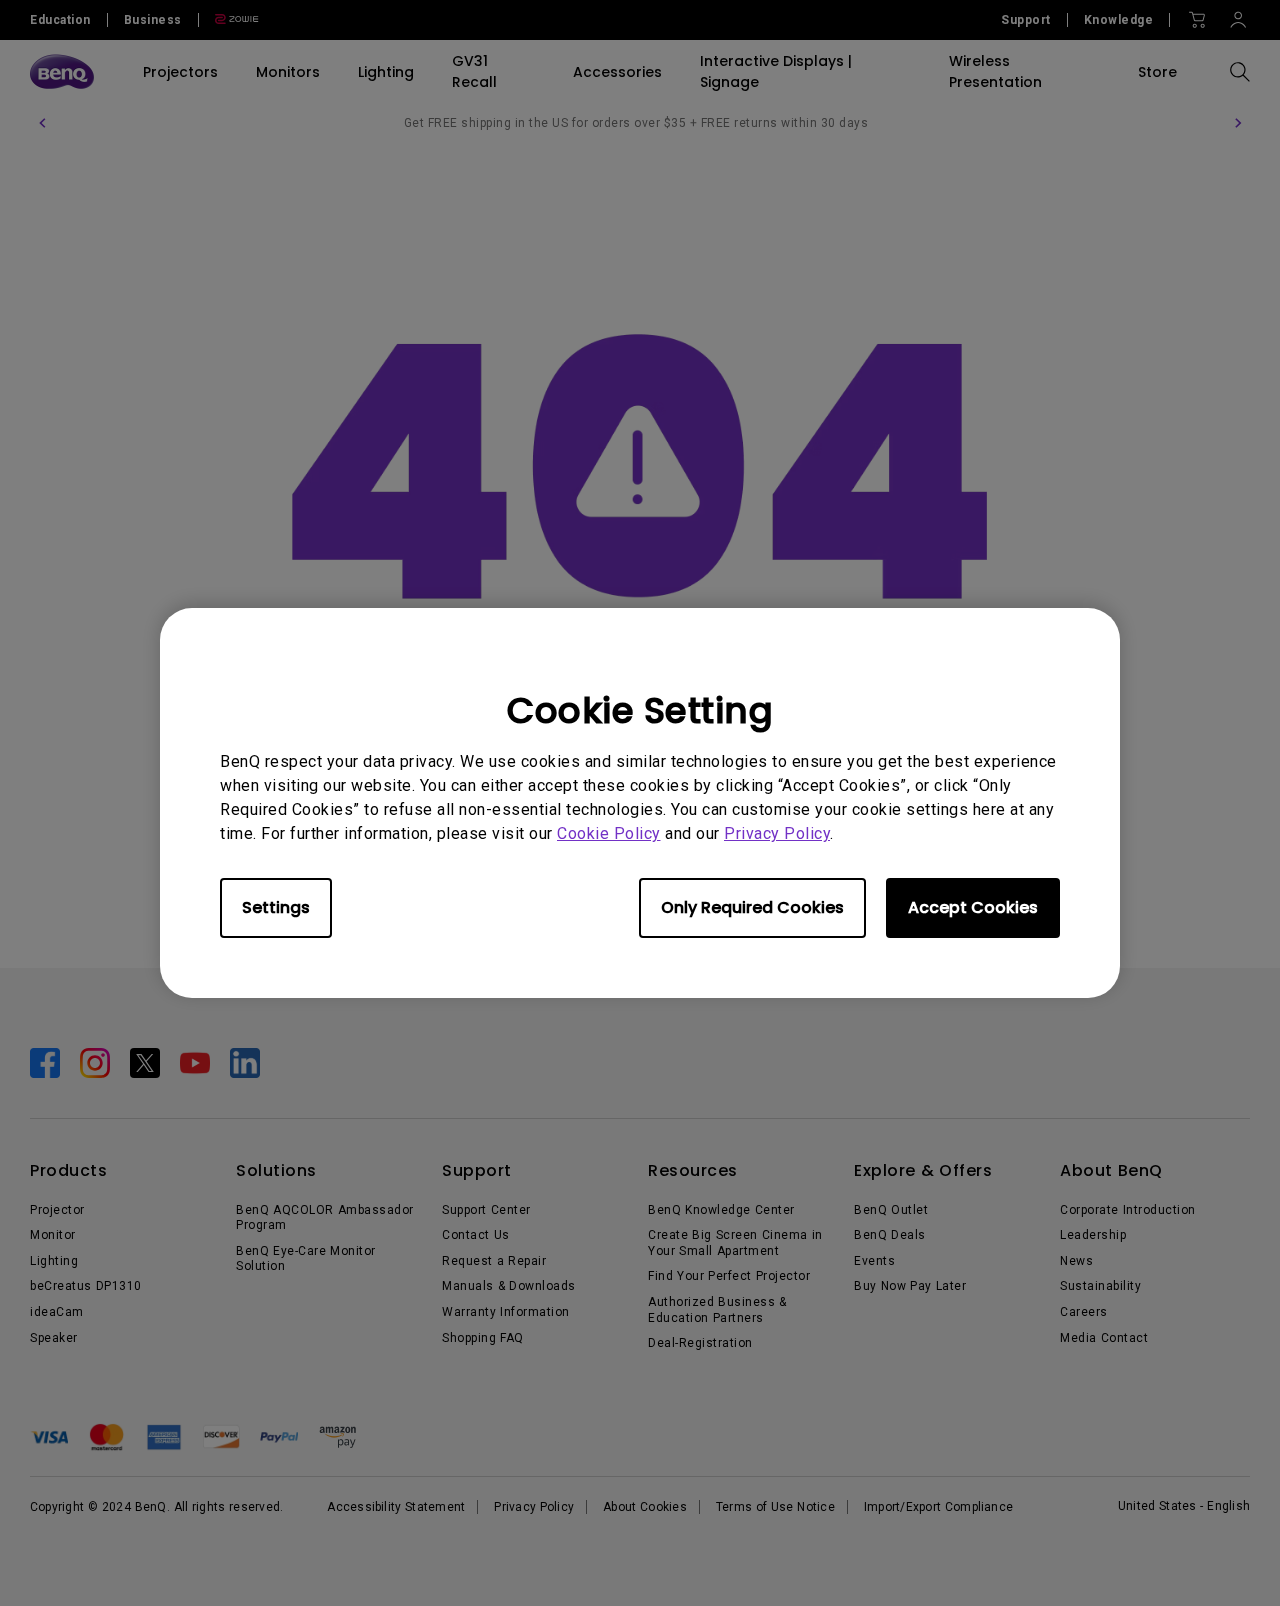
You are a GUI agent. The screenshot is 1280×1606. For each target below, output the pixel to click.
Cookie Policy (609, 833)
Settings (276, 907)
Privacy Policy (777, 833)
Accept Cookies (973, 907)
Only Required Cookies (752, 907)
